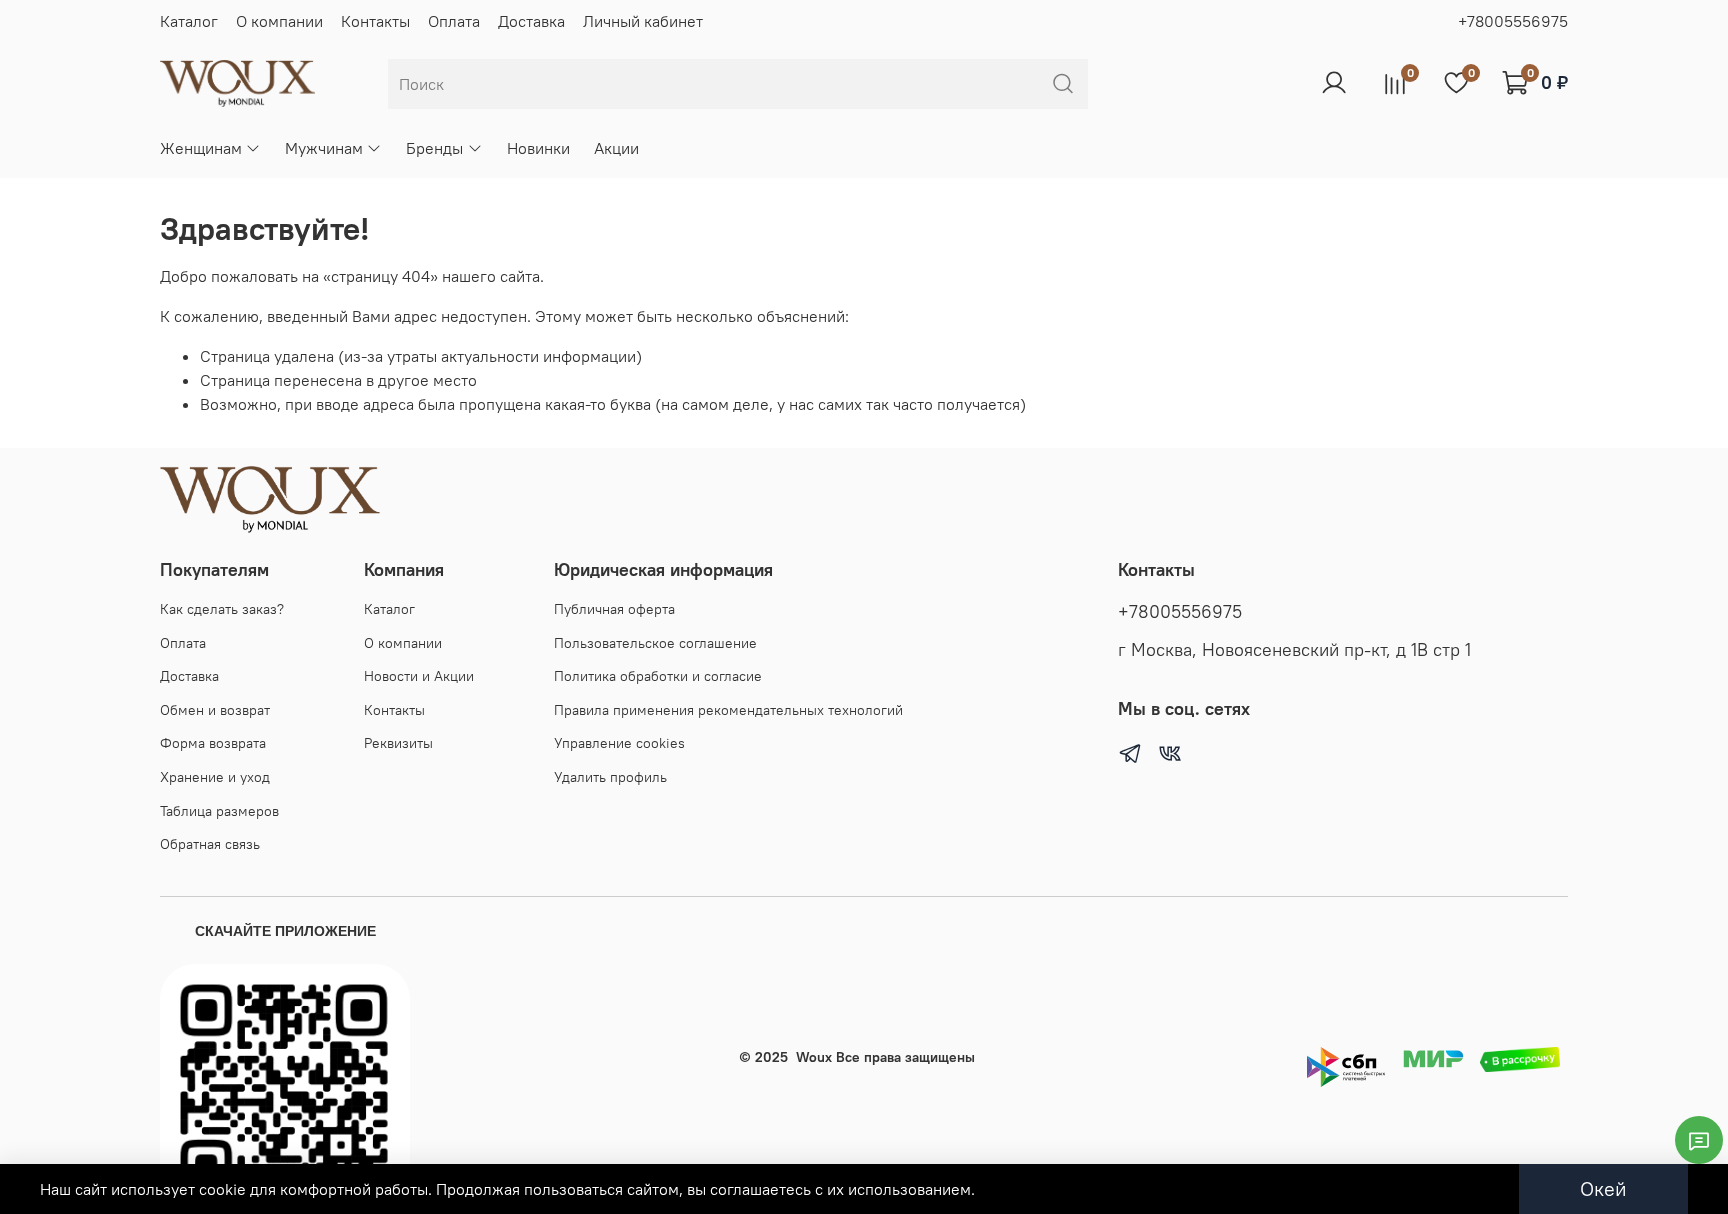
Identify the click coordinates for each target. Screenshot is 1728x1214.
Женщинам (201, 148)
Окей (1603, 1188)
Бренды (434, 148)
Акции (616, 148)
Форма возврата (213, 743)
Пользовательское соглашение (655, 643)
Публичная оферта (614, 609)
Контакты (375, 21)
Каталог (189, 21)
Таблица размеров (219, 811)
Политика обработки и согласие (658, 676)
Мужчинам (324, 148)
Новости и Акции (419, 676)
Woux (814, 1057)
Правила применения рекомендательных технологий (728, 710)
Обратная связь (210, 844)
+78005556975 (1513, 21)
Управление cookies (619, 743)
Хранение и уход (215, 777)
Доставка (531, 21)
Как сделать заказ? (222, 609)
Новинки (538, 148)
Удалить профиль (610, 777)
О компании (279, 21)
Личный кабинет (643, 21)
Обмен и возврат (215, 710)
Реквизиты (398, 743)
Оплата (454, 21)
